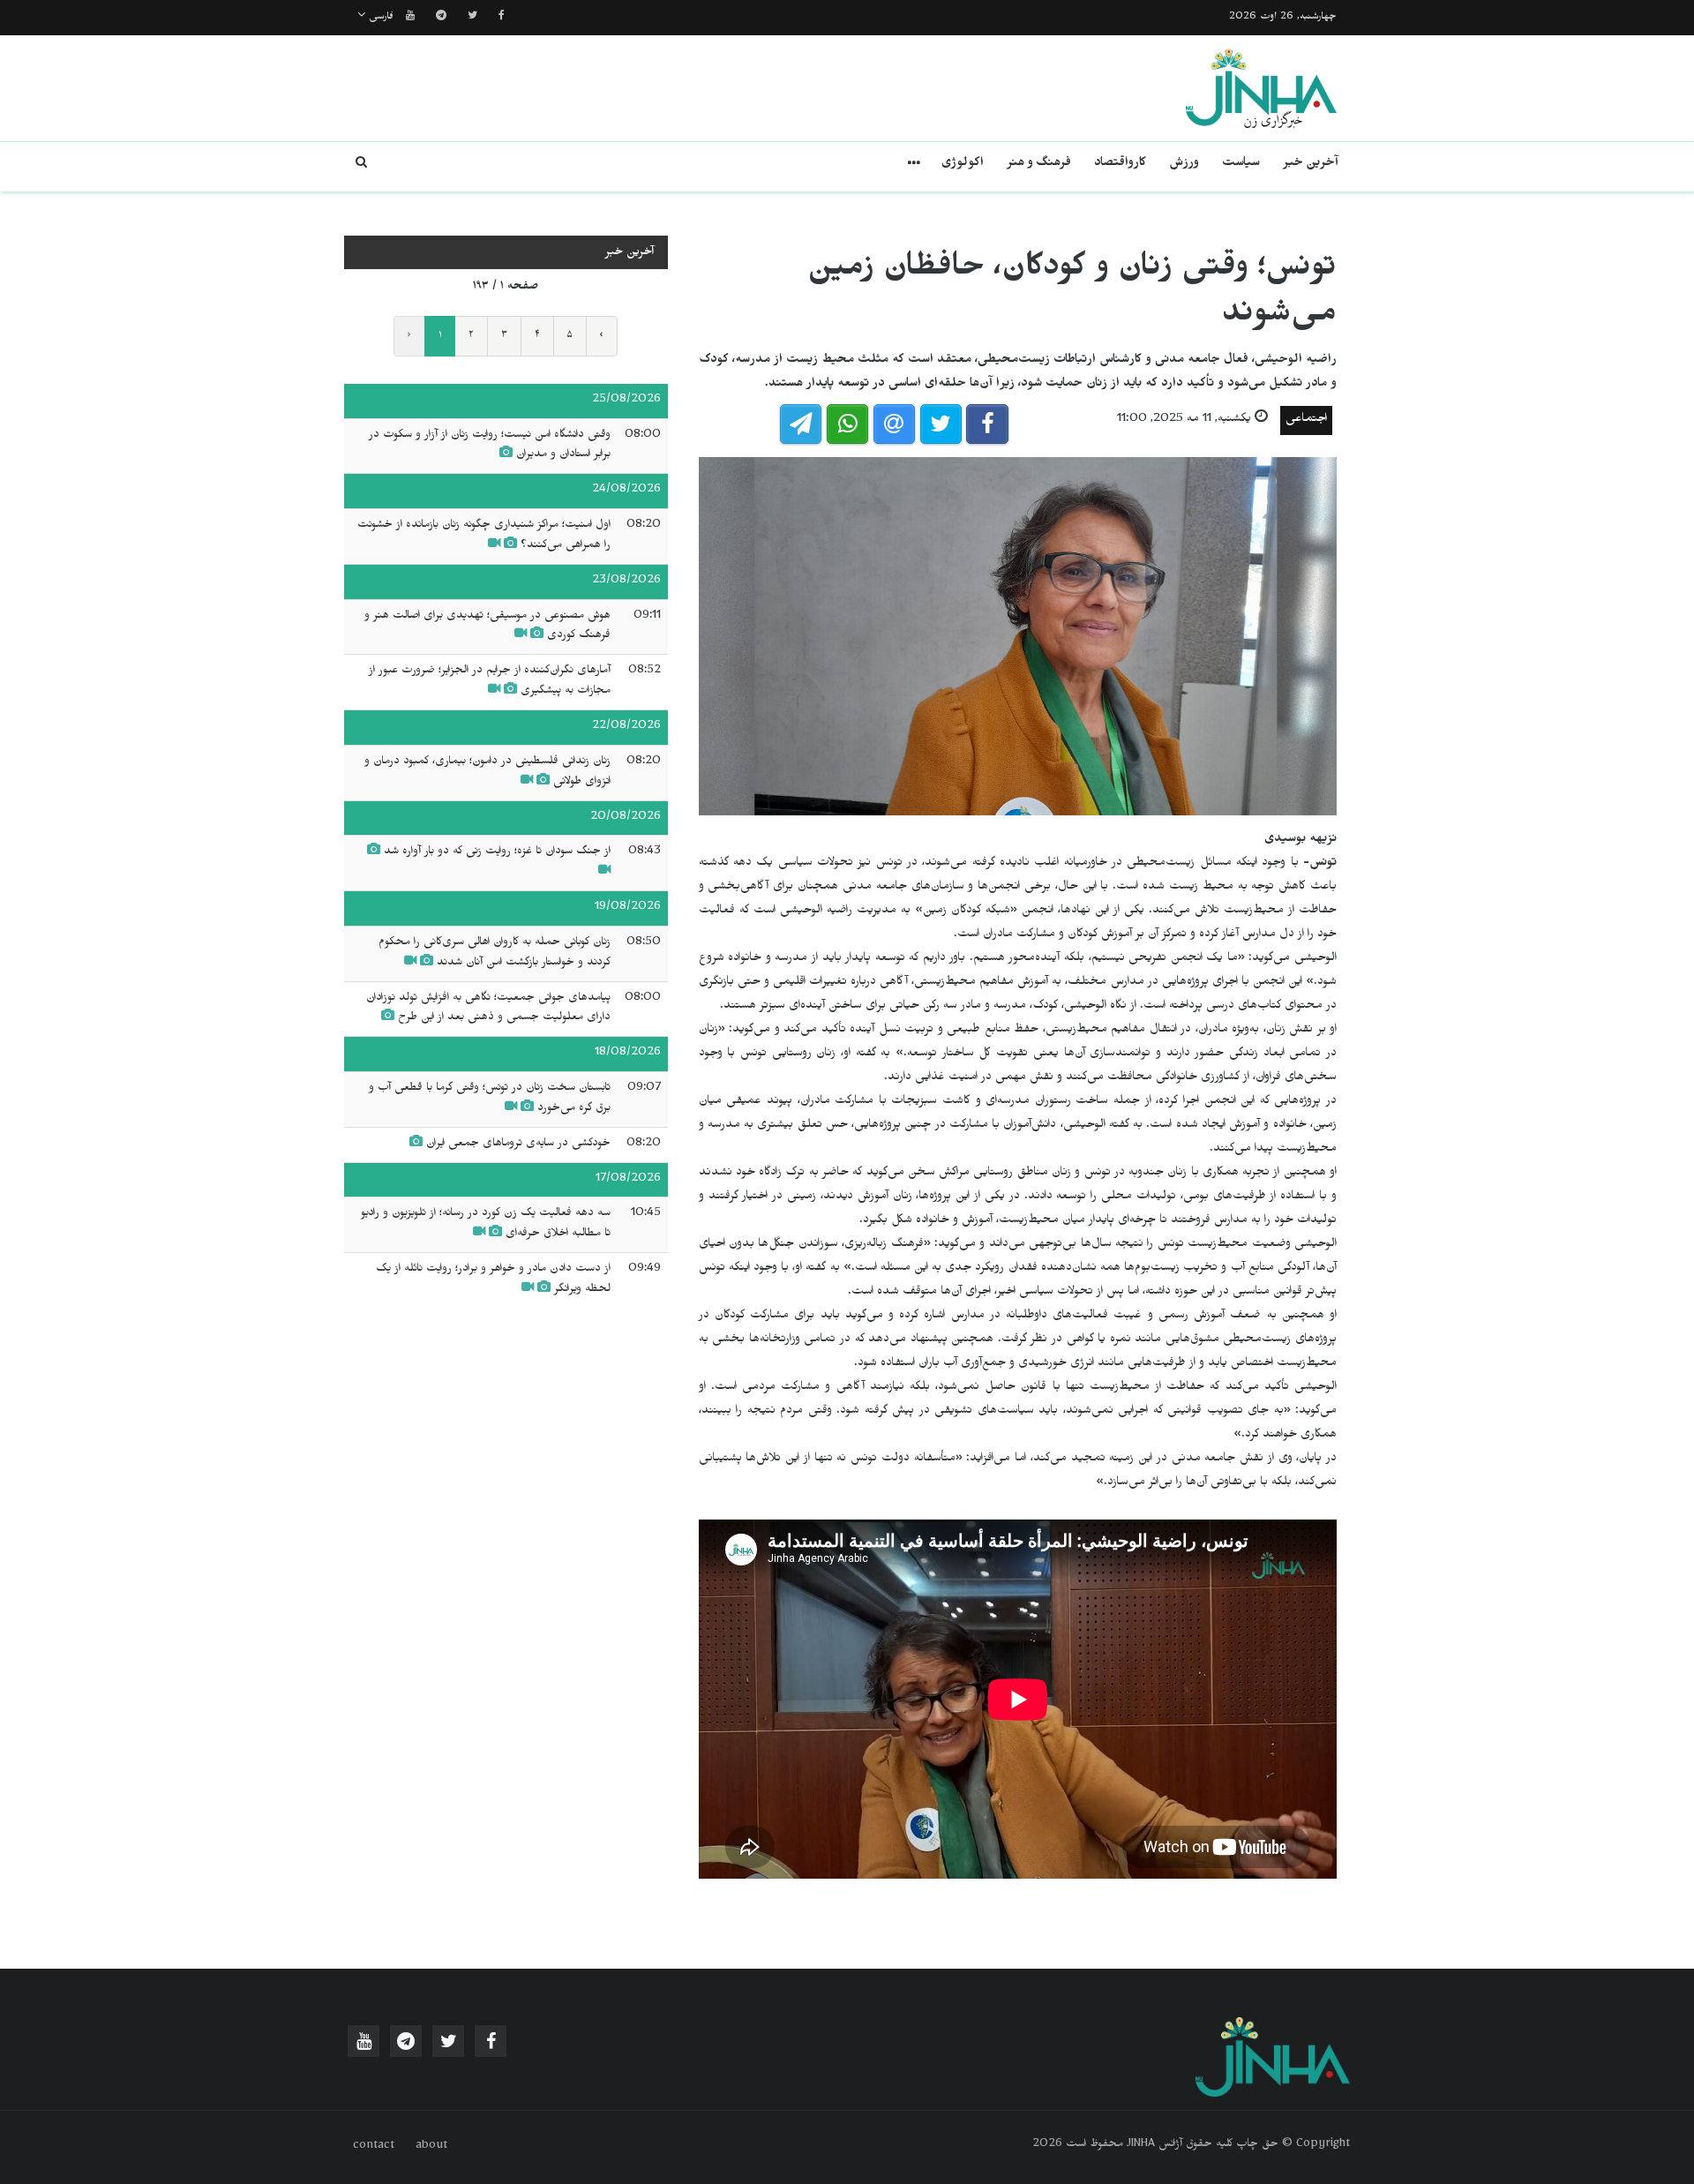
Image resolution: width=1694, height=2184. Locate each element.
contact (374, 2147)
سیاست (1241, 165)
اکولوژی (963, 165)
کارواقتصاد (1120, 165)
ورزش (1184, 165)
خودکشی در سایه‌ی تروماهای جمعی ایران (518, 1145)
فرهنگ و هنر (1039, 165)
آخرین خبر (1311, 165)
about (431, 2147)
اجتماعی (1306, 420)
